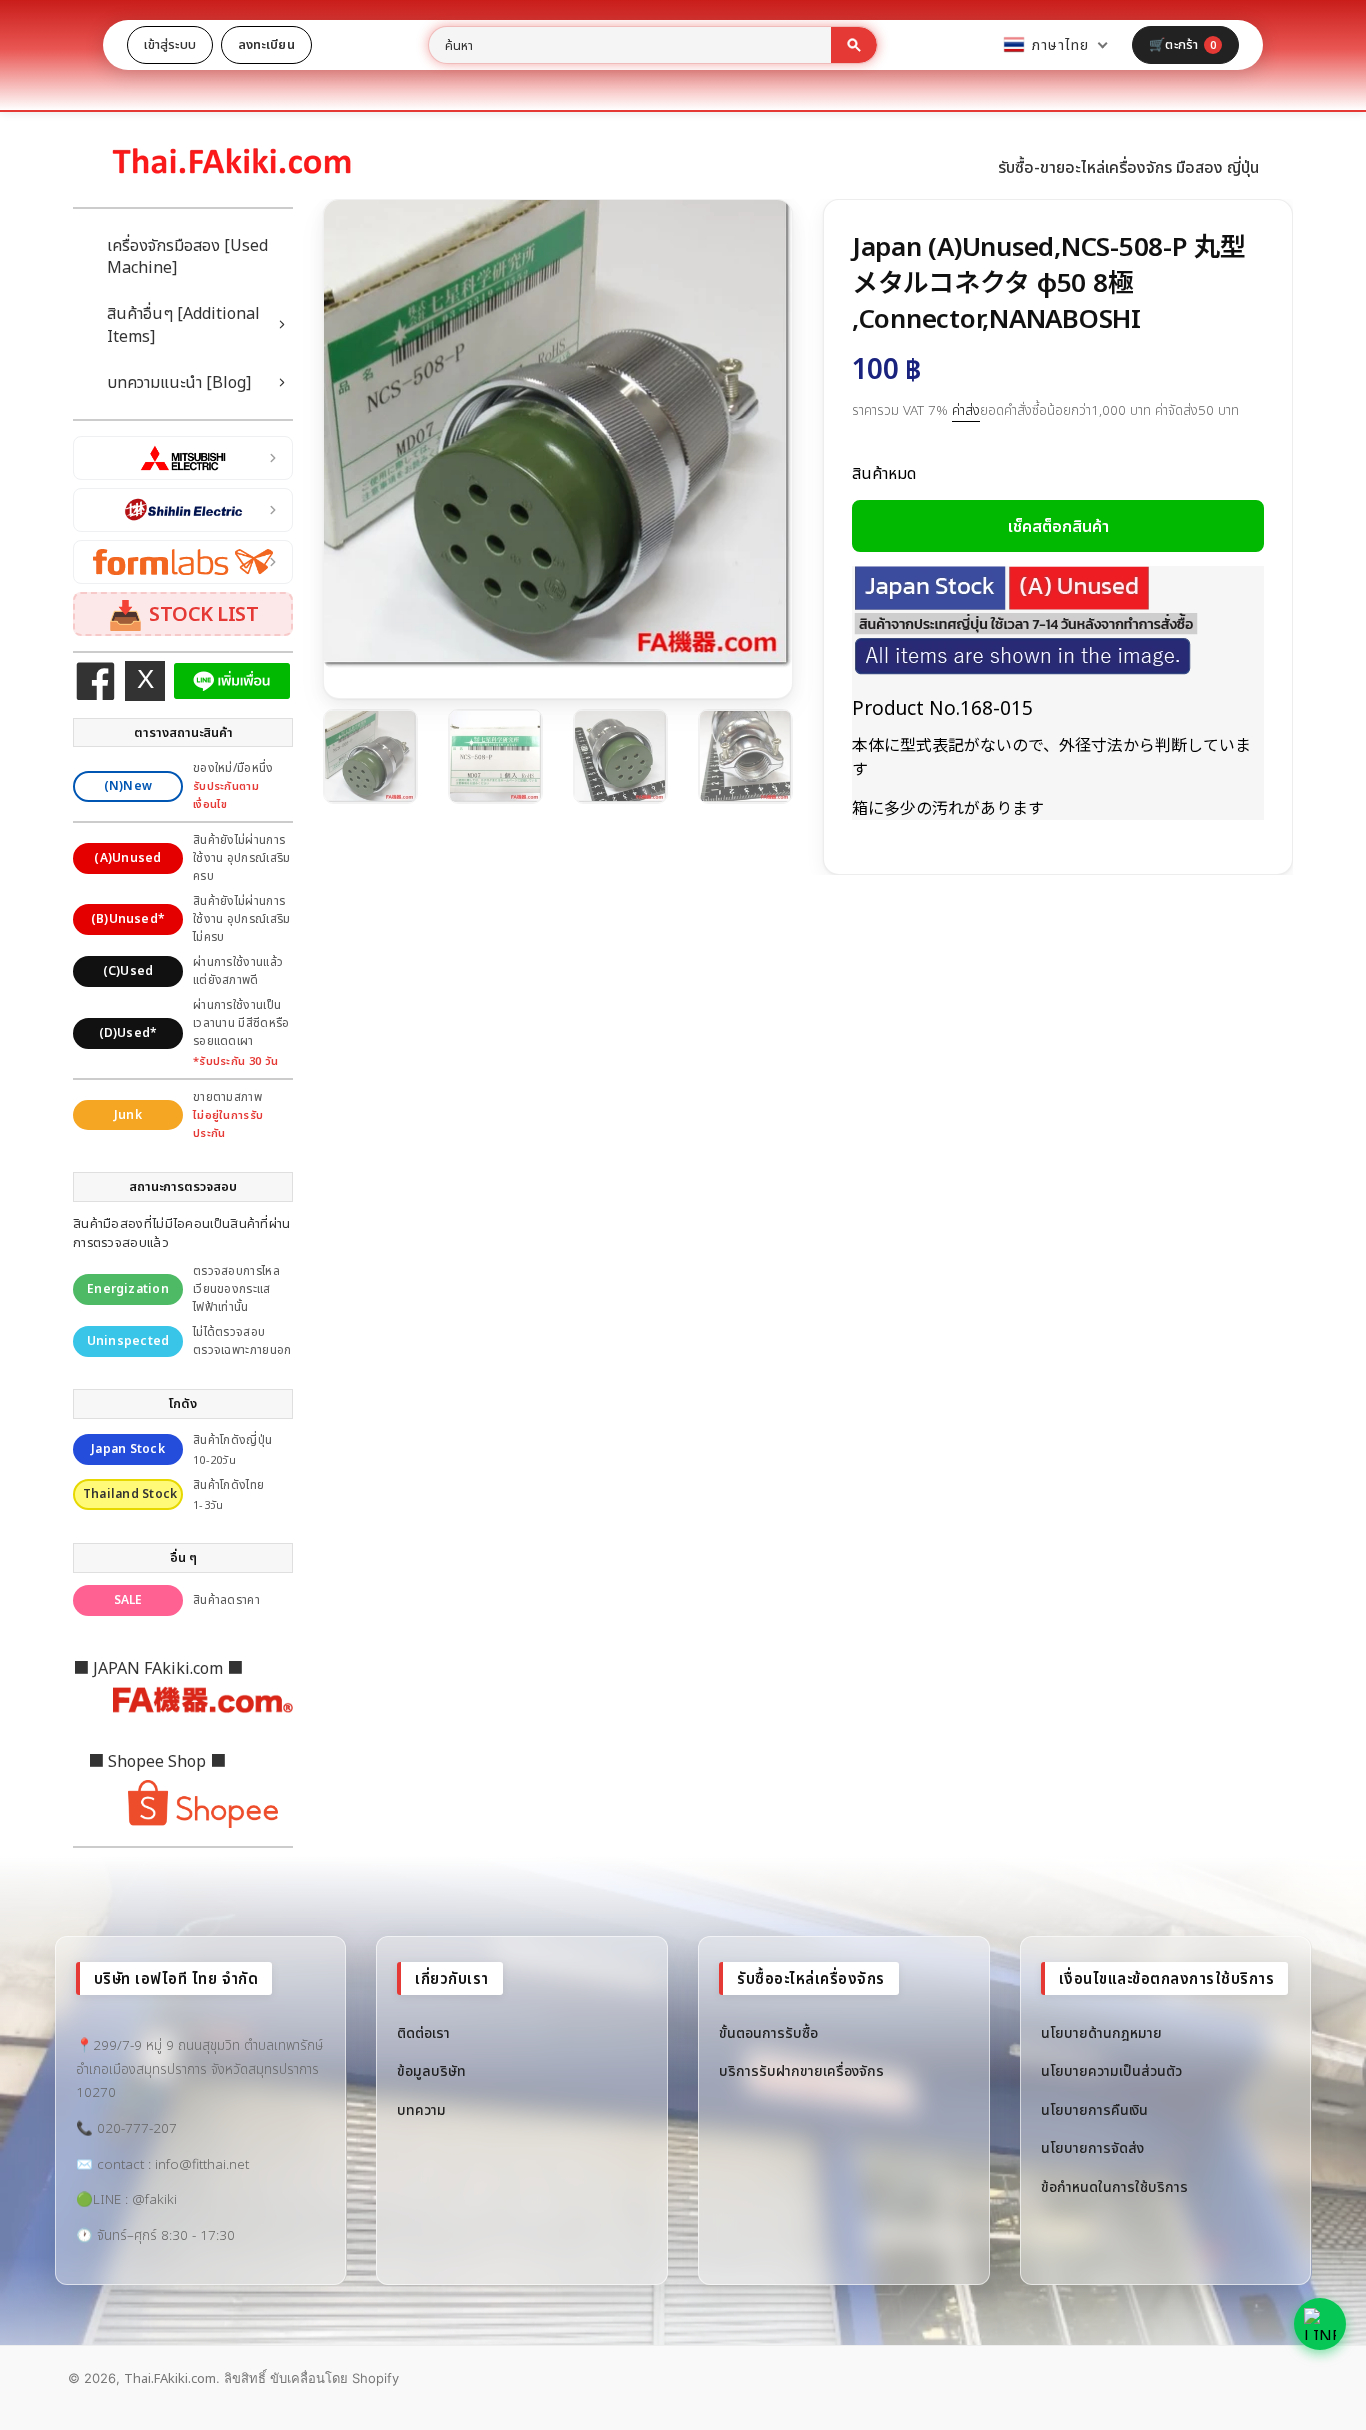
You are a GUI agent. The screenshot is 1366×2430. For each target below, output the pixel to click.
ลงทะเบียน (266, 44)
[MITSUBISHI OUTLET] (183, 458)
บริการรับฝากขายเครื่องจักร (801, 2070)
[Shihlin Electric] (183, 510)
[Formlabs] (183, 562)
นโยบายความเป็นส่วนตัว (1111, 2070)
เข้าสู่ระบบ (170, 44)
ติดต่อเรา (423, 2032)
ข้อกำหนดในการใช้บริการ (1114, 2186)
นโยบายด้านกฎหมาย (1101, 2032)
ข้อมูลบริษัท (431, 2070)
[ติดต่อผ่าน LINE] (1320, 2324)
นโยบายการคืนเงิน (1094, 2109)
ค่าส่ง (966, 410)
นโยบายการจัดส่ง (1092, 2147)
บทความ (421, 2109)
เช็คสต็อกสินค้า (1058, 526)
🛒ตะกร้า (1182, 44)
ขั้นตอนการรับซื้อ (768, 2032)
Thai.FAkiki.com (170, 2378)
